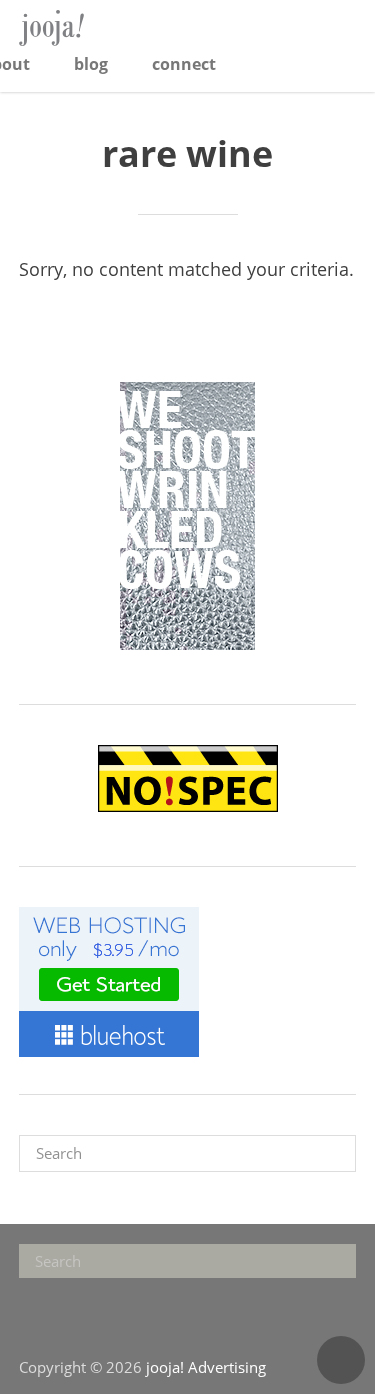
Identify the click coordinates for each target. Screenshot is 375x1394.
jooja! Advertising (84, 28)
